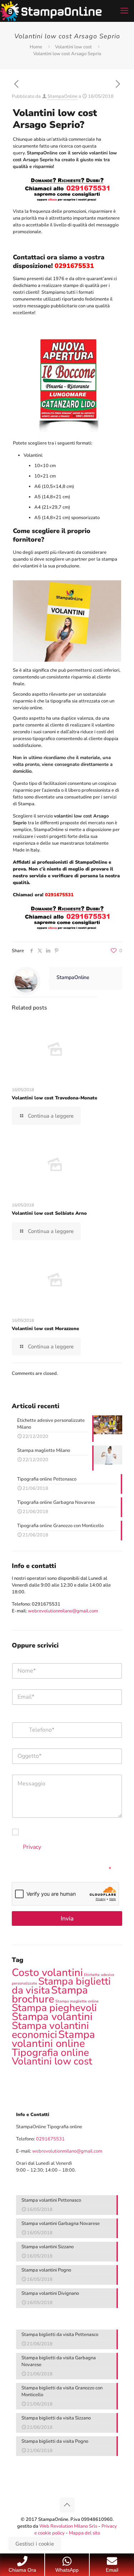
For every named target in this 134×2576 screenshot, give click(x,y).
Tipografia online (50, 2052)
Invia (67, 1918)
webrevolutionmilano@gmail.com (63, 1611)
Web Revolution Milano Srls (68, 2526)
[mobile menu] (124, 11)
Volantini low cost (73, 47)
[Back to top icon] (67, 2505)
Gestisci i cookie (35, 2544)
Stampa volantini (52, 2016)
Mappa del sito (85, 2533)
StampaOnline (63, 96)
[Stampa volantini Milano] (51, 11)
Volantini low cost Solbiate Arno (49, 1213)
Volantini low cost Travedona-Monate (54, 1098)
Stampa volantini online (53, 2039)
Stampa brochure (50, 1994)
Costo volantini (47, 1972)
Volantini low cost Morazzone (45, 1329)
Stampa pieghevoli (54, 2008)
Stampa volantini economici (50, 2030)
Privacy (32, 1847)
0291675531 (46, 1604)
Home (36, 47)
